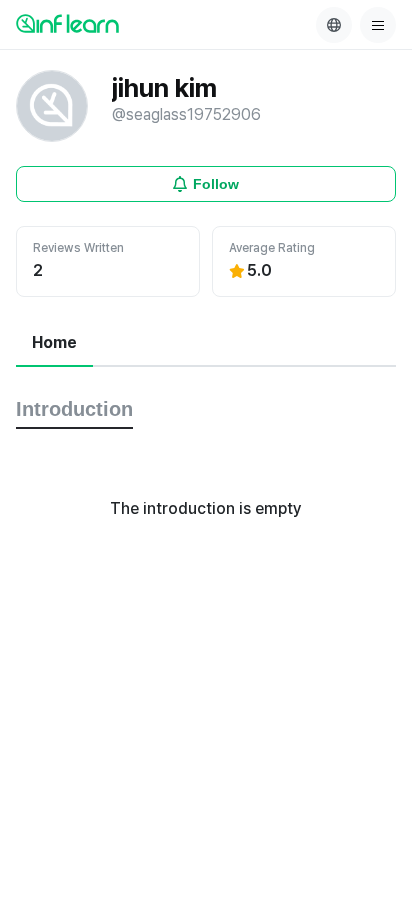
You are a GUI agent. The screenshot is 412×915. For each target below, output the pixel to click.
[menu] (378, 25)
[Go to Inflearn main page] (67, 23)
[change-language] (334, 25)
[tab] (54, 344)
